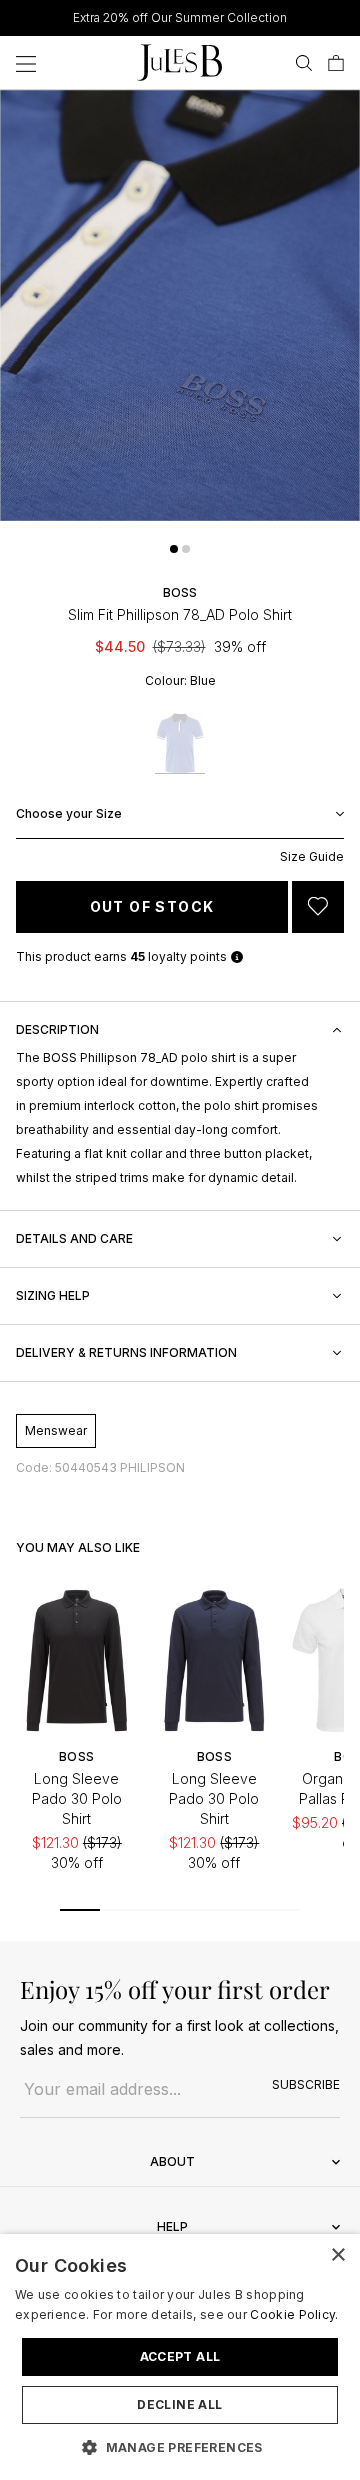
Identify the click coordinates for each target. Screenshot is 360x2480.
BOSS (180, 592)
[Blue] (180, 743)
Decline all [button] (179, 2404)
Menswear (56, 1430)
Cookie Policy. (294, 2314)
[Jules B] (179, 62)
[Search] (304, 63)
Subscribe (306, 2084)
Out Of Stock (152, 906)
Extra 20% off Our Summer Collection (180, 17)
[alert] (180, 2357)
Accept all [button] (180, 2356)
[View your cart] (336, 63)
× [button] (337, 2255)
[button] (174, 549)
